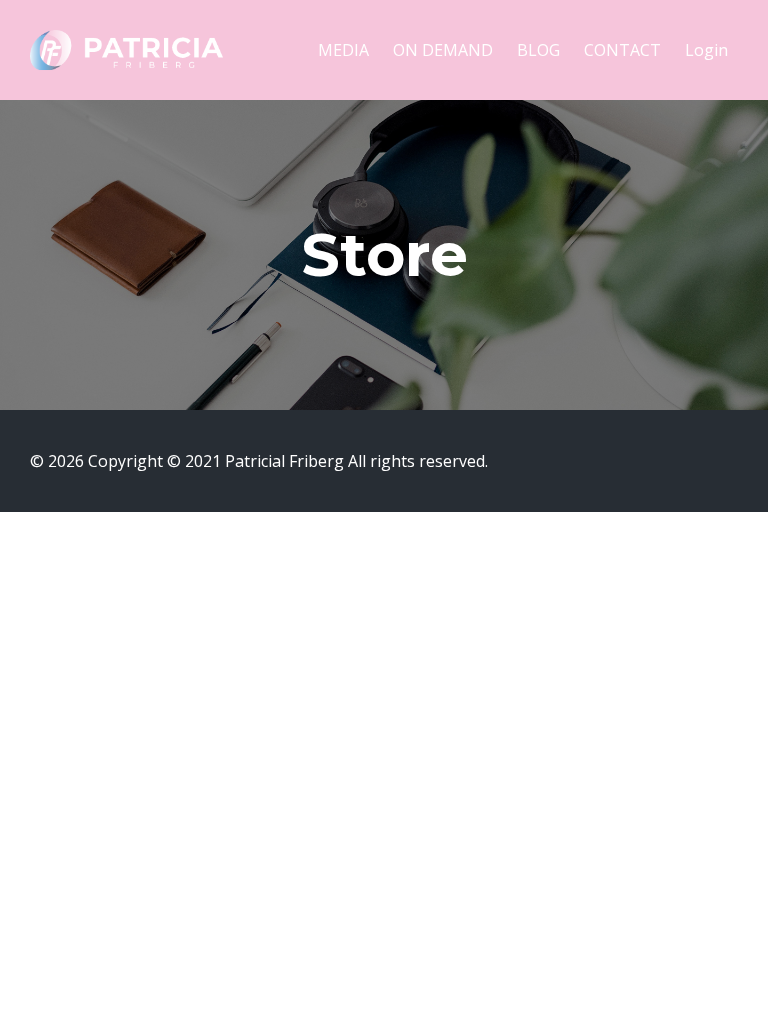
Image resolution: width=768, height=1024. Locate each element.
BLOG (538, 50)
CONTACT (622, 50)
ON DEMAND (443, 50)
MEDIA (343, 50)
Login (706, 50)
